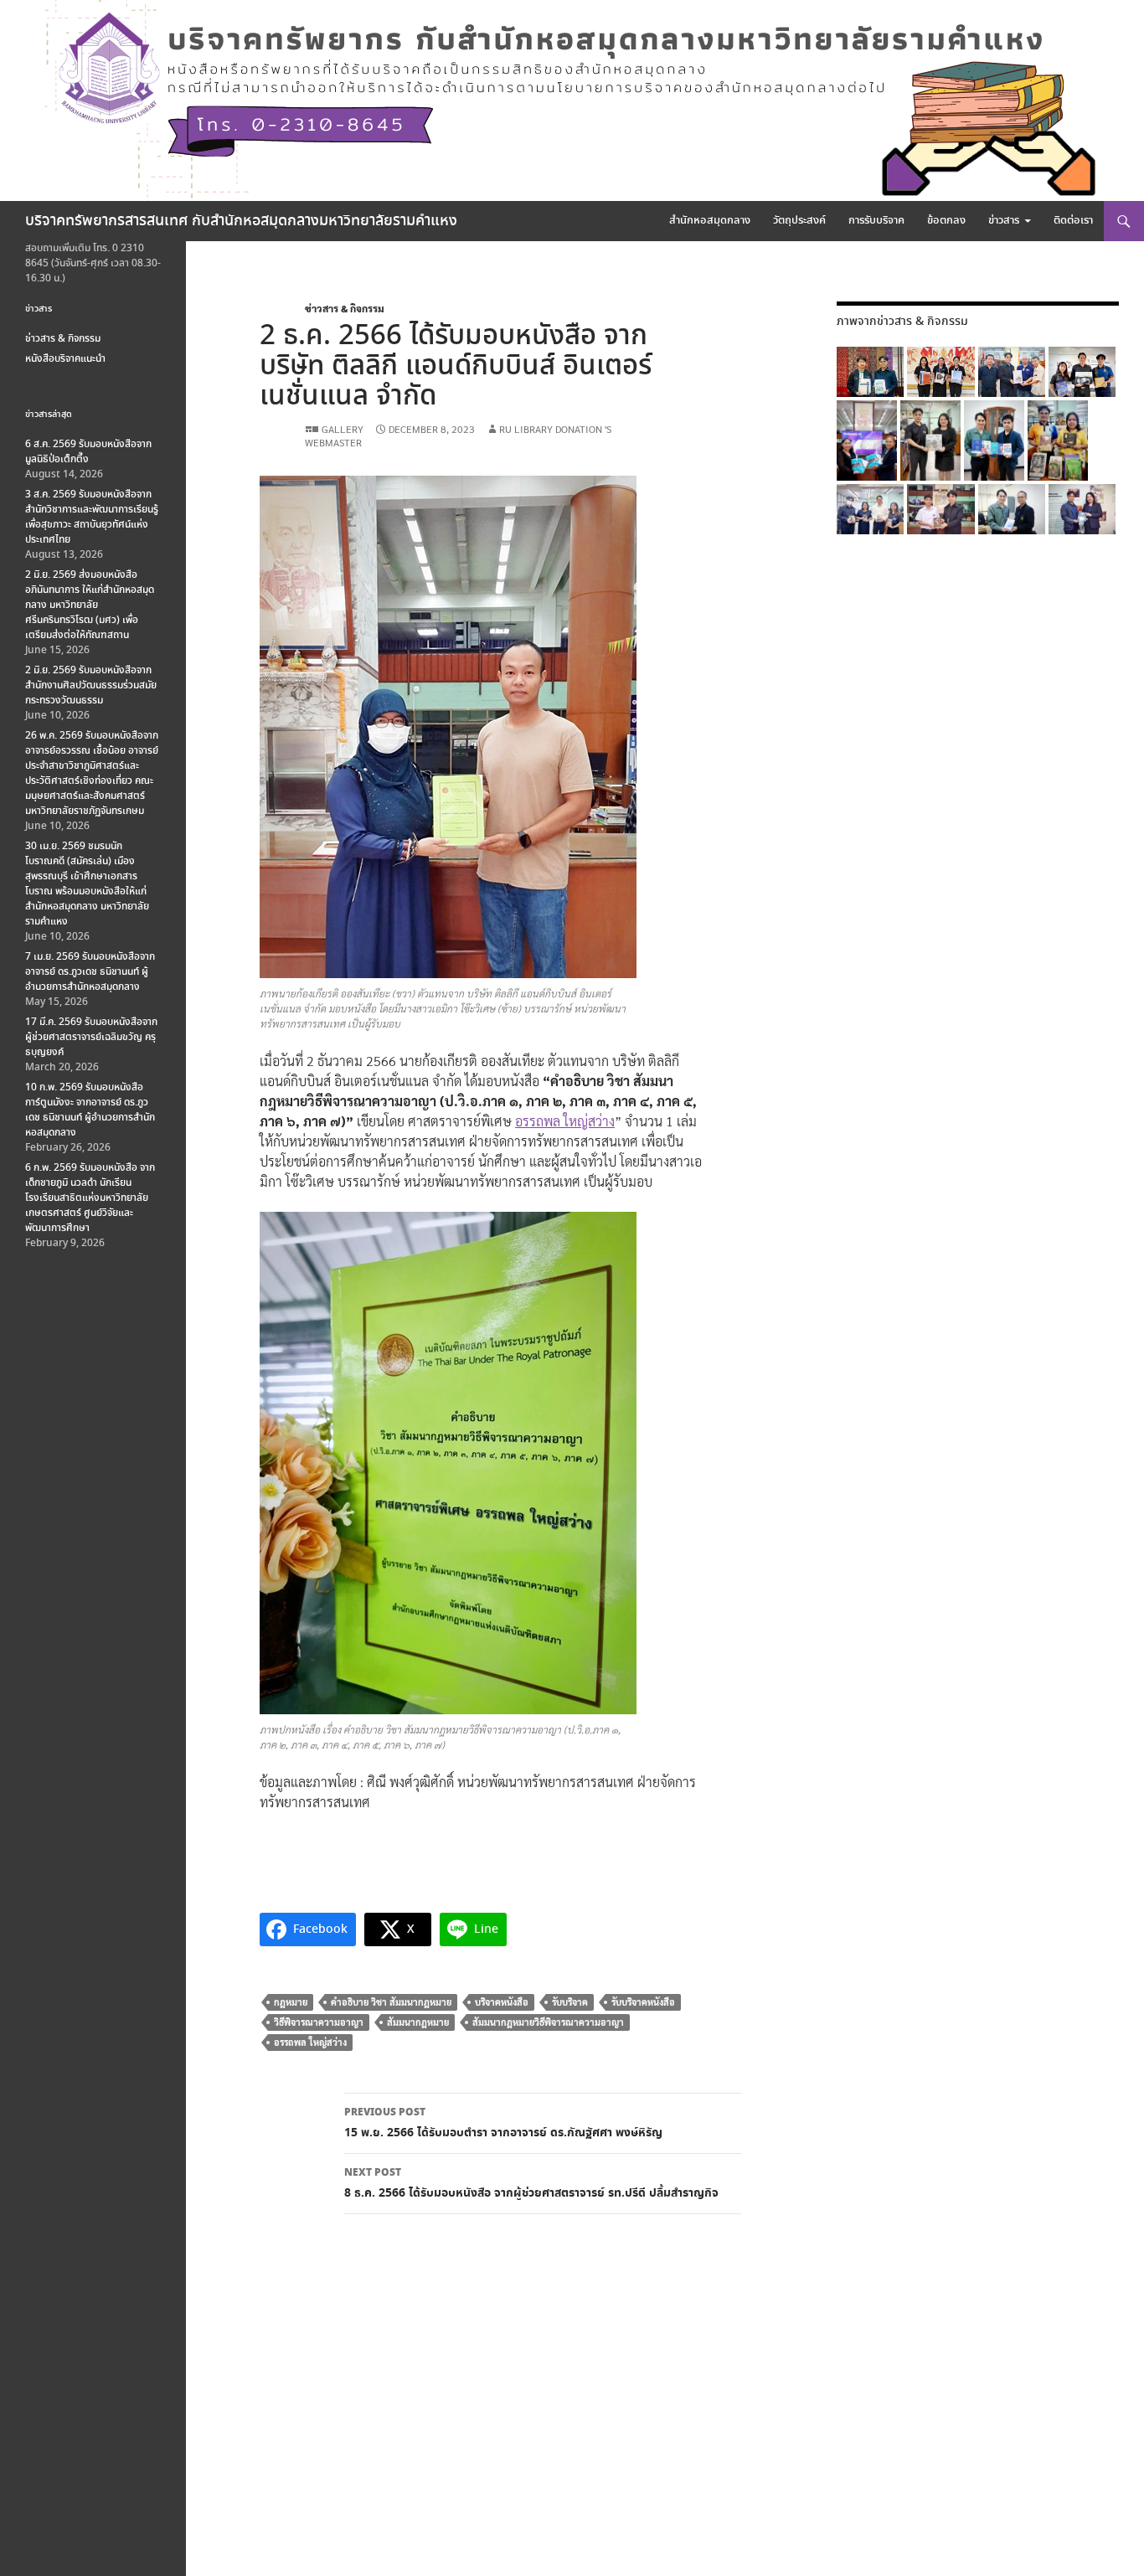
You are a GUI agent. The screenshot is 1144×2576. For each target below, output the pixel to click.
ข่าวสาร (1004, 221)
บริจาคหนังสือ (502, 2002)
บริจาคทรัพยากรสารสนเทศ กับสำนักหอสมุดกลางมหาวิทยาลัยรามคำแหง (241, 221)
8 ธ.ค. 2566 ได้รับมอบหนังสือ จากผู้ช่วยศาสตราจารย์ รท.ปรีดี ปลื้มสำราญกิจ (531, 2184)
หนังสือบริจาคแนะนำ (65, 359)
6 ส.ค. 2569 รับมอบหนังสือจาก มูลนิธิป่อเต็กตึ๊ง (88, 452)
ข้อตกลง (946, 221)
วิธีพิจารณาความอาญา (319, 2022)
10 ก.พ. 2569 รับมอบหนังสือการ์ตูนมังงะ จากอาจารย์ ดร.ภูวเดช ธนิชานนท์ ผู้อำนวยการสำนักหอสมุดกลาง (90, 1110)
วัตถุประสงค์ (799, 221)
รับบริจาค (570, 2002)
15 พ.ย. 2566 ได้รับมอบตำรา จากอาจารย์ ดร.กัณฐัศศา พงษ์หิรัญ (503, 2123)
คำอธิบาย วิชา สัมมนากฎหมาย (391, 2002)
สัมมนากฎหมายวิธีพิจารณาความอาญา (548, 2022)
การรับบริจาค (876, 221)
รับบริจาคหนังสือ (643, 2002)
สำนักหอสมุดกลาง (710, 221)
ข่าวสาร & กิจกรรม (345, 308)
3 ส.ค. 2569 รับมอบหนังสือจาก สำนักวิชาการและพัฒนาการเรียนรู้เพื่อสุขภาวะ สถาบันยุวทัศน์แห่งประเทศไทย (92, 517)
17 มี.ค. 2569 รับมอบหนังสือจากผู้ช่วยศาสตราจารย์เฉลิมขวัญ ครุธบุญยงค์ (91, 1037)
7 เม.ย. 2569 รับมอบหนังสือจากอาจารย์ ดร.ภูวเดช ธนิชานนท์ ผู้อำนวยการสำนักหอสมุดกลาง (90, 972)
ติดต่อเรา (1073, 221)
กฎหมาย (291, 2002)
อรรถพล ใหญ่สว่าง (565, 1121)
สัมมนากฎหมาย (418, 2022)
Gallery (343, 429)
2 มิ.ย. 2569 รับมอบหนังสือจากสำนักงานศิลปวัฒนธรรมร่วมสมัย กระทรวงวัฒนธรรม (91, 685)
